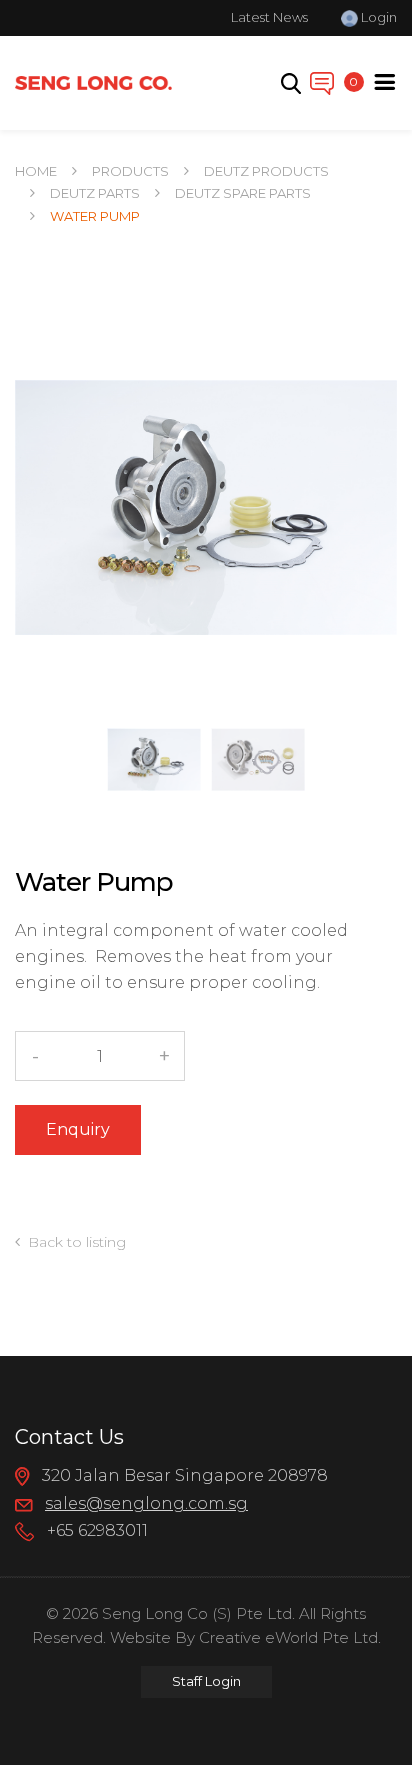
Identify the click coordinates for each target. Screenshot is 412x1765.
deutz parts (95, 193)
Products (130, 171)
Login (377, 17)
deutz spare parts (243, 193)
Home (36, 171)
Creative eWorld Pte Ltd (288, 1637)
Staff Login (206, 1681)
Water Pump (95, 216)
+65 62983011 (95, 1531)
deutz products (266, 171)
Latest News (269, 17)
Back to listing (77, 1242)
